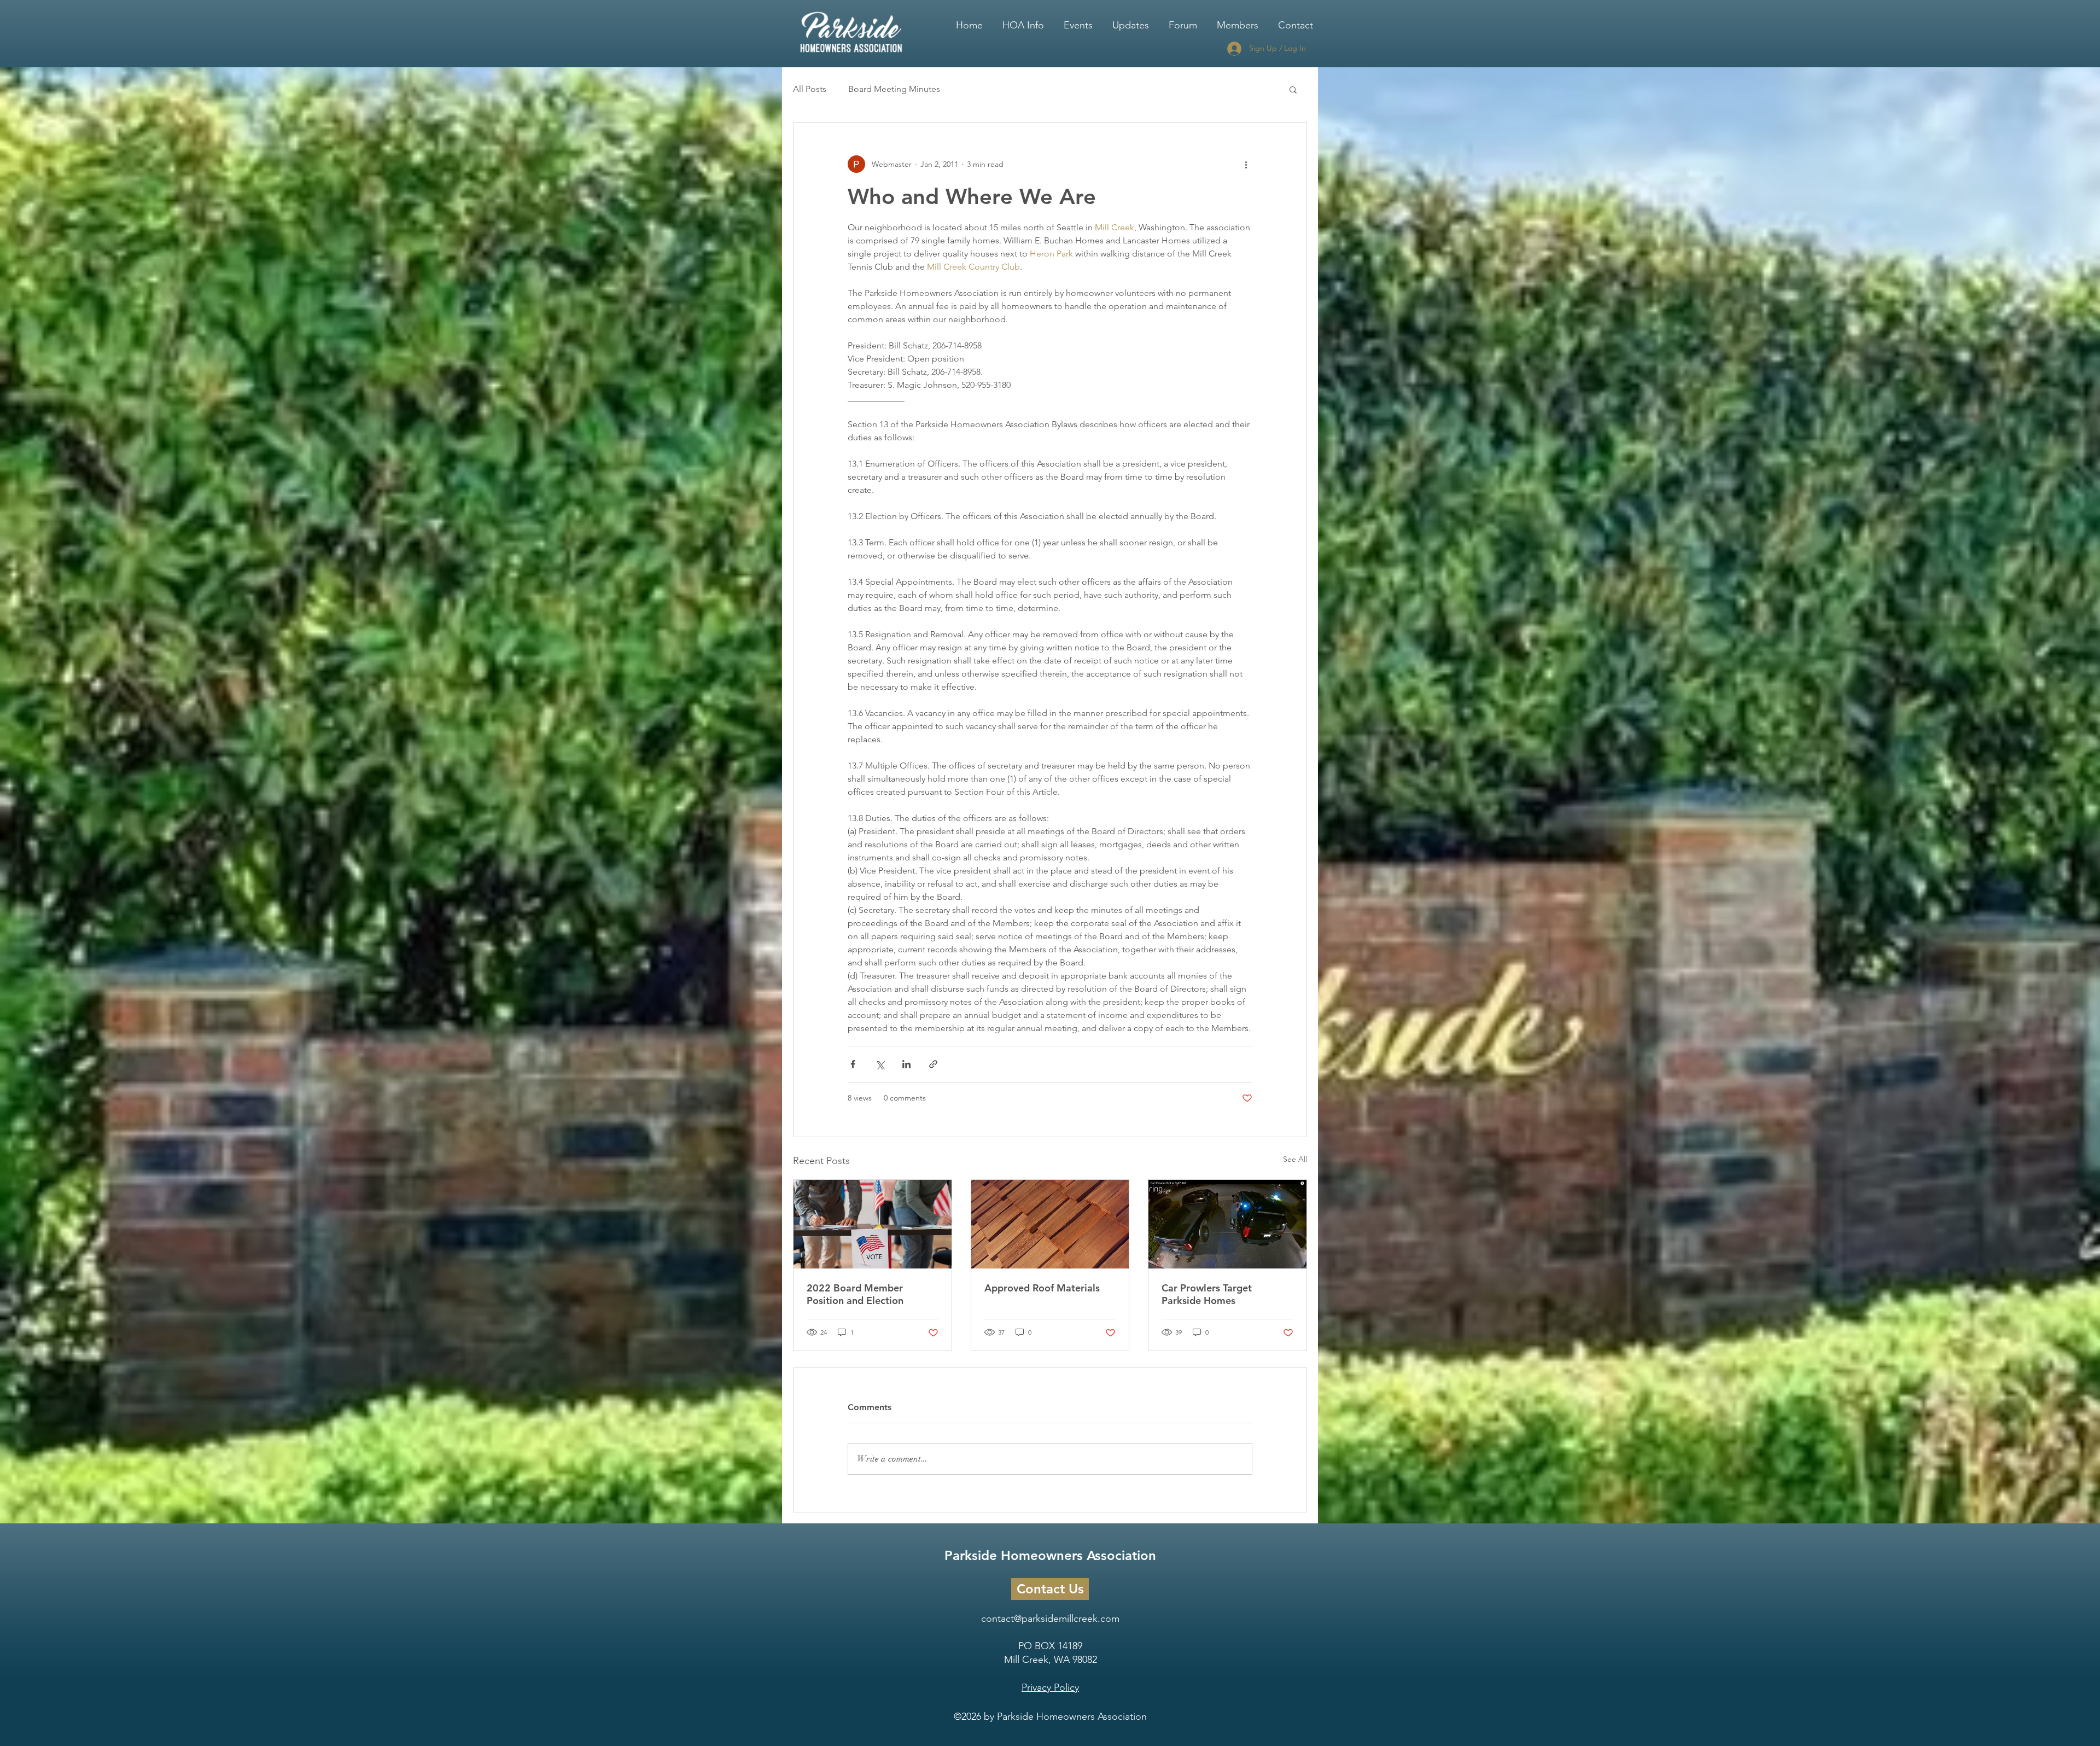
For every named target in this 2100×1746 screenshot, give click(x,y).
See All (1295, 1159)
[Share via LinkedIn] (906, 1064)
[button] (1023, 20)
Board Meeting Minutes (894, 89)
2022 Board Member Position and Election (855, 1294)
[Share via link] (933, 1064)
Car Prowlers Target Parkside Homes (1207, 1294)
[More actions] (1246, 164)
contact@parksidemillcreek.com (1050, 1619)
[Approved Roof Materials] (1050, 1224)
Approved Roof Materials (1042, 1288)
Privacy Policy (1050, 1687)
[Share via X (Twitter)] (880, 1064)
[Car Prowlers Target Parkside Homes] (1227, 1224)
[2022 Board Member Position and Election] (873, 1224)
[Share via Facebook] (853, 1064)
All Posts (810, 89)
